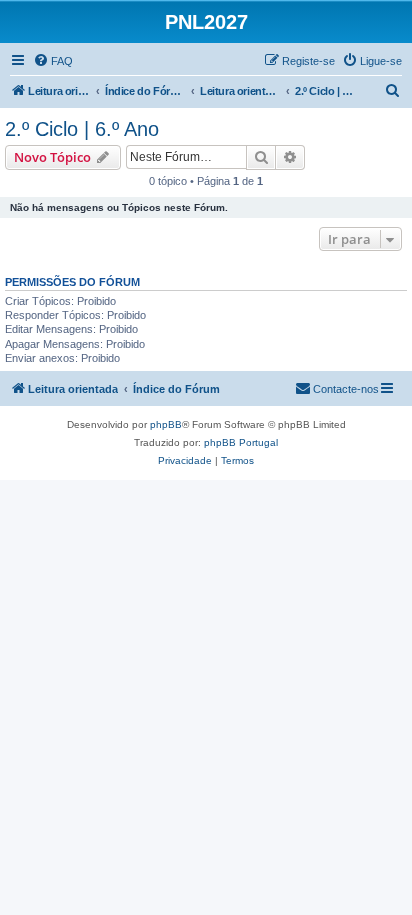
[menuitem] (53, 61)
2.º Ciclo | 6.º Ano (82, 129)
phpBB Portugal (241, 442)
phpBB (166, 424)
